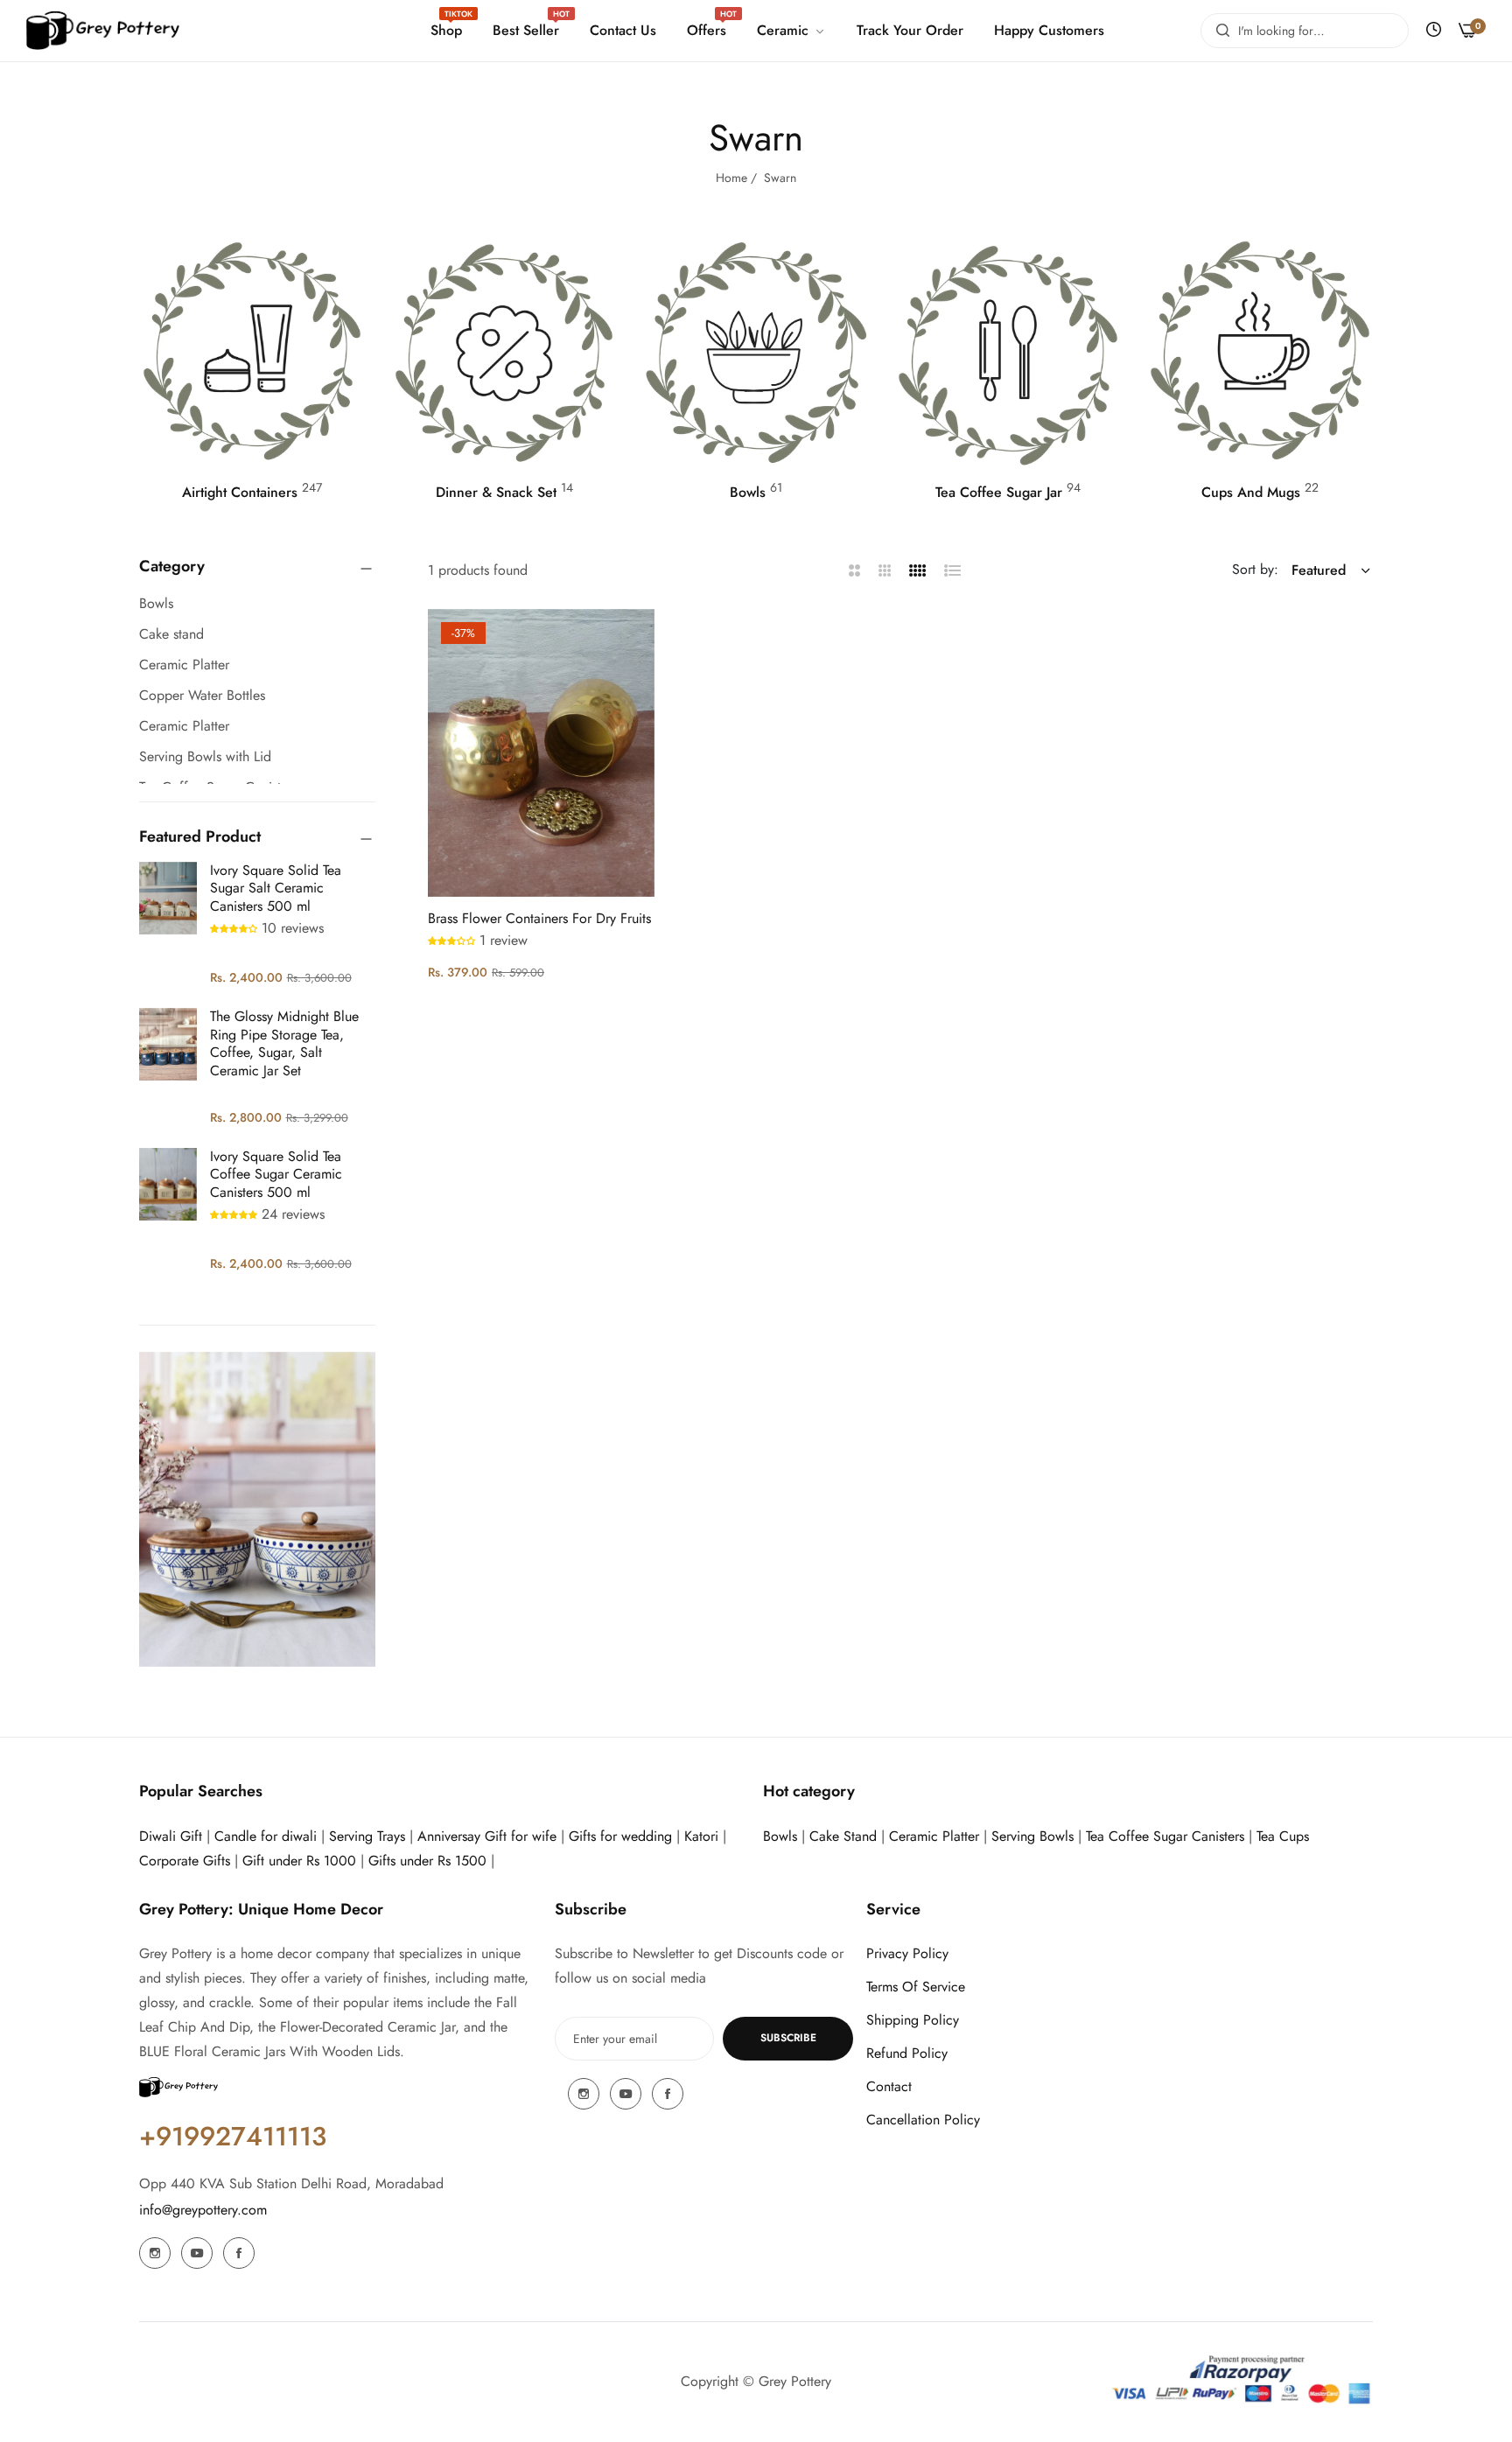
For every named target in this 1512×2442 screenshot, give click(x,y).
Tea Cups (1283, 1836)
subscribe (788, 2038)
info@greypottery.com (203, 2210)
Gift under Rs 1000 (299, 1861)
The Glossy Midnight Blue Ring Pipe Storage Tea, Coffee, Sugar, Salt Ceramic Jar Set (284, 1043)
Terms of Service (916, 1987)
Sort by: (1255, 570)
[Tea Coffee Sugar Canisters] (1008, 353)
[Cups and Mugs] (1260, 353)
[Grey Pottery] (103, 31)
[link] (789, 31)
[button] (236, 928)
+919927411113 (233, 2136)
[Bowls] (756, 353)
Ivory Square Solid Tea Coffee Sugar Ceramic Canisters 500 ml (276, 1175)
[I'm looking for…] (1218, 31)
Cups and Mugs (1251, 493)
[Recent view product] (1434, 30)
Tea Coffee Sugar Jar (999, 493)
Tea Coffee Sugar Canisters (1165, 1836)
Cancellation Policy (923, 2120)
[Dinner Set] (504, 353)
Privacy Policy (907, 1953)
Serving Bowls (1035, 1836)
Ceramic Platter (934, 1836)
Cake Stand (843, 1836)
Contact (889, 2086)
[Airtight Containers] (252, 353)
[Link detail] (155, 2253)
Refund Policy (907, 2053)
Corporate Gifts (185, 1861)
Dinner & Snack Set (496, 493)
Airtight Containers (240, 493)
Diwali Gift (171, 1836)
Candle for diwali (266, 1836)
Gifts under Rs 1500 (427, 1861)
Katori (701, 1836)
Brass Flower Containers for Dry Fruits (539, 919)
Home (731, 178)
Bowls (748, 493)
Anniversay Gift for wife (487, 1836)
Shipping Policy (913, 2020)
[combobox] (1305, 31)
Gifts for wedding (620, 1836)
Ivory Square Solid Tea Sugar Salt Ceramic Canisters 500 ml (276, 889)
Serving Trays (367, 1836)
